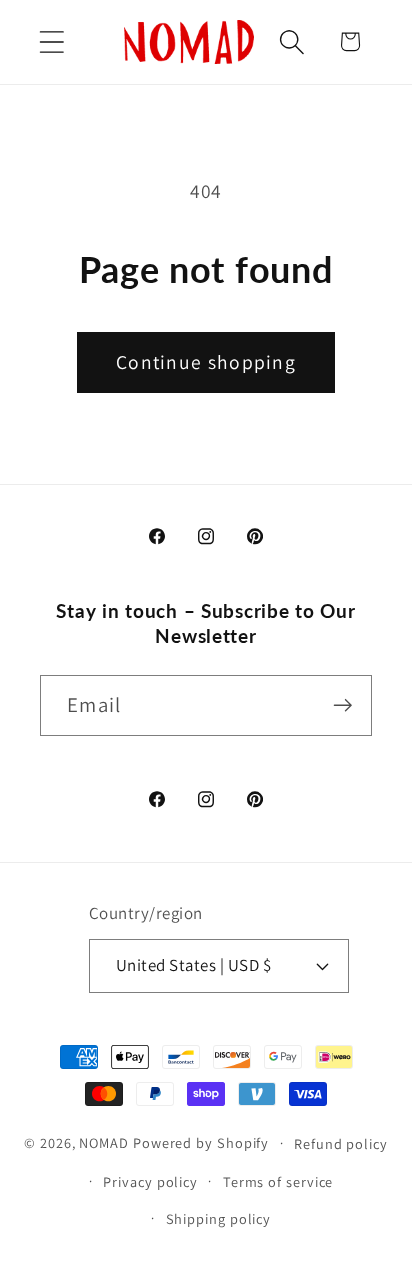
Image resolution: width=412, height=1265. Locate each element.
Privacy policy (150, 1181)
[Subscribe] (342, 705)
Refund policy (341, 1143)
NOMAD (104, 1142)
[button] (51, 41)
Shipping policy (219, 1218)
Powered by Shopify (201, 1142)
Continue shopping (206, 362)
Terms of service (278, 1181)
